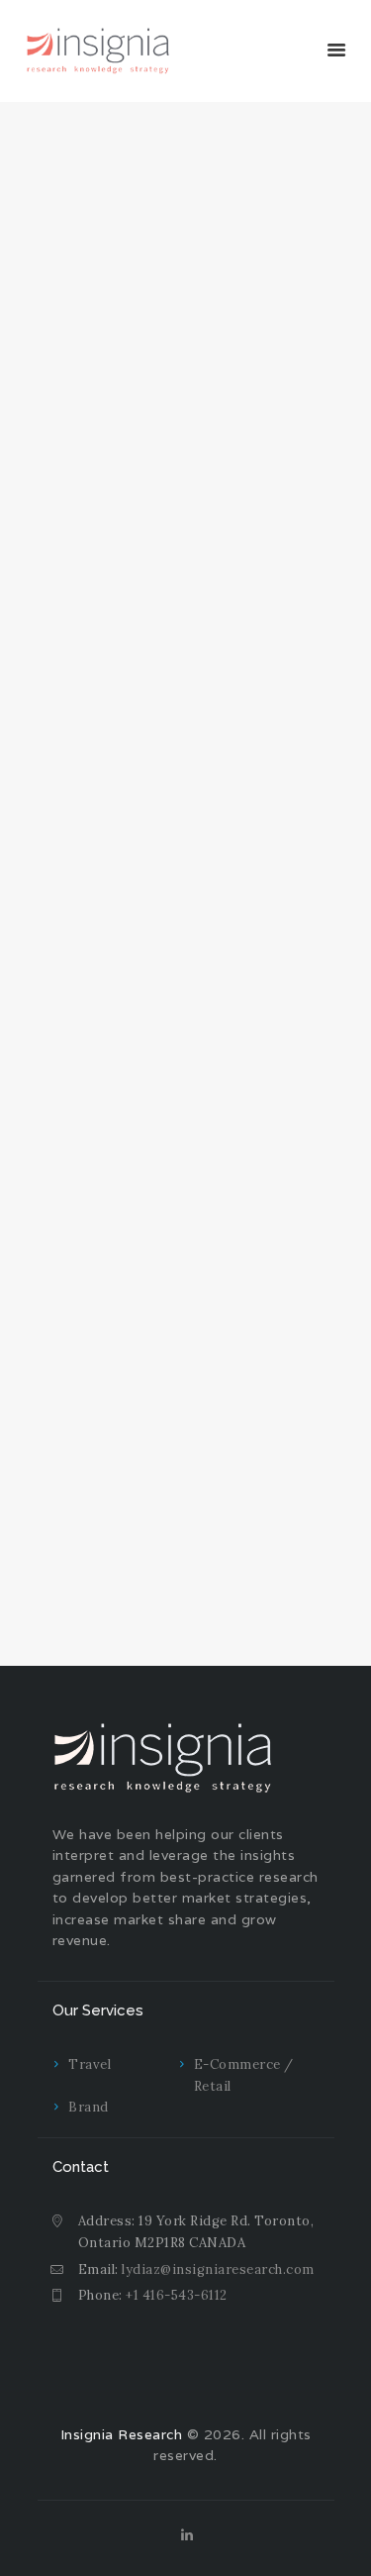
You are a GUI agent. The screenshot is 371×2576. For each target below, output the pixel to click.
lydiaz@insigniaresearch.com (218, 2269)
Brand (89, 2107)
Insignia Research (122, 2434)
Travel (90, 2064)
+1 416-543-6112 (177, 2295)
